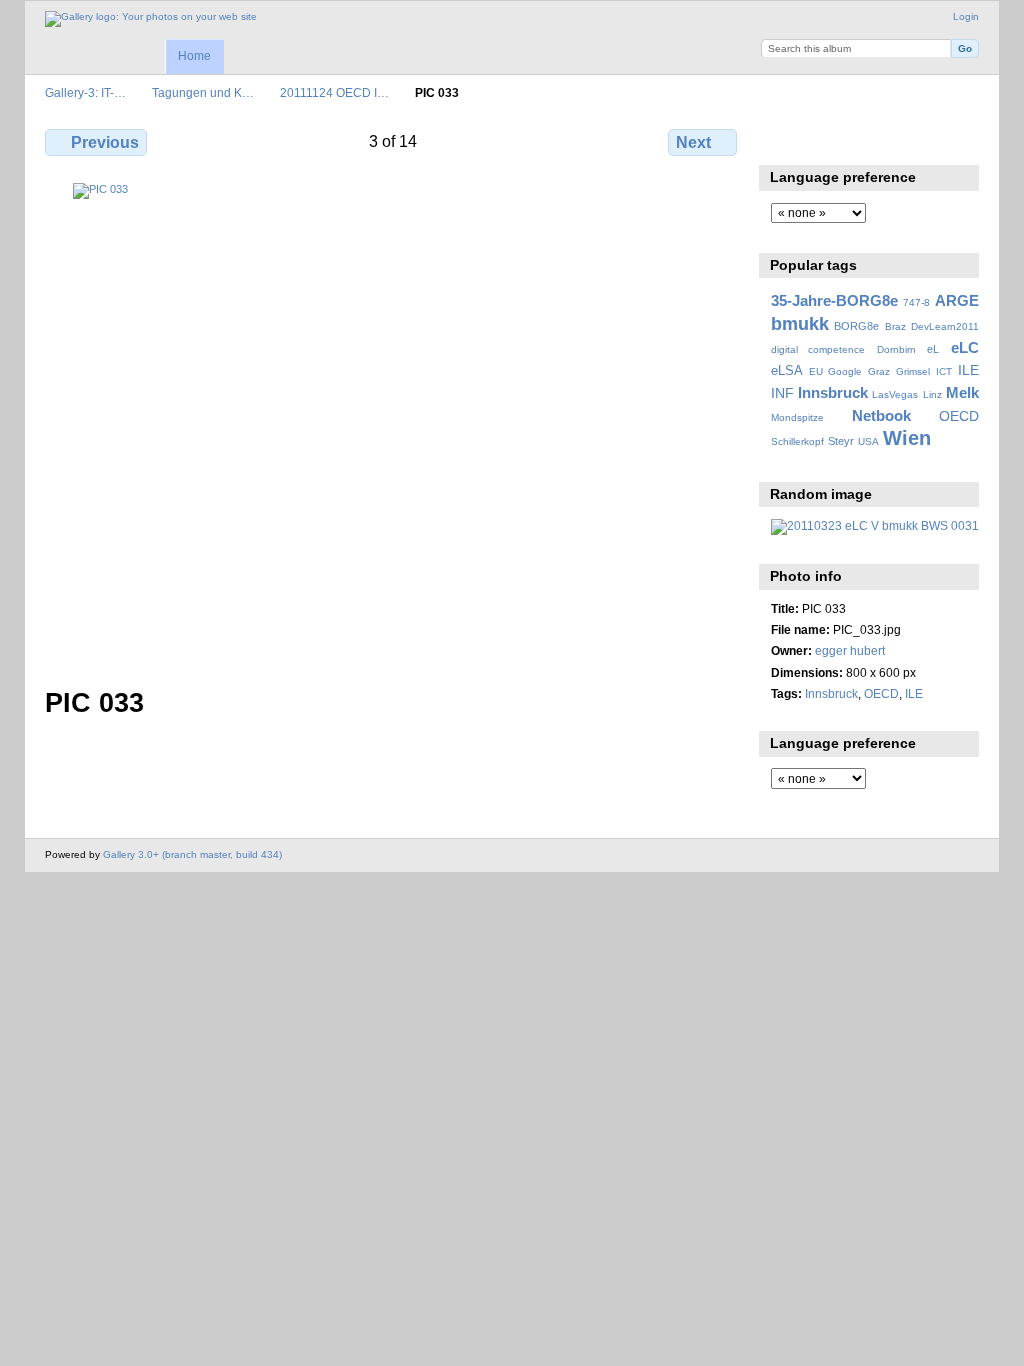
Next (693, 142)
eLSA (787, 371)
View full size (781, 140)
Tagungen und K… (203, 92)
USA (868, 441)
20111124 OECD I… (334, 92)
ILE (968, 370)
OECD (959, 416)
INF (782, 393)
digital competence (818, 349)
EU (816, 371)
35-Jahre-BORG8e (834, 300)
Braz (895, 326)
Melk (962, 392)
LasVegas (895, 394)
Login (966, 16)
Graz (879, 371)
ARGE (957, 300)
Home (194, 56)
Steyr (841, 441)
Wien (907, 438)
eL (933, 349)
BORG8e (856, 326)
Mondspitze (797, 417)
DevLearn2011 (945, 326)
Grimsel (913, 371)
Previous (105, 142)
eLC (965, 347)
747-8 (916, 302)
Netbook (881, 415)
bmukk (800, 323)
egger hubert (850, 650)
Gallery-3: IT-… (85, 92)
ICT (944, 371)
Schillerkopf (797, 441)
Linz (932, 394)
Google (845, 371)
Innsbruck (833, 392)
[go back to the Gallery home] (151, 19)
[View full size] (393, 423)
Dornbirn (896, 349)
